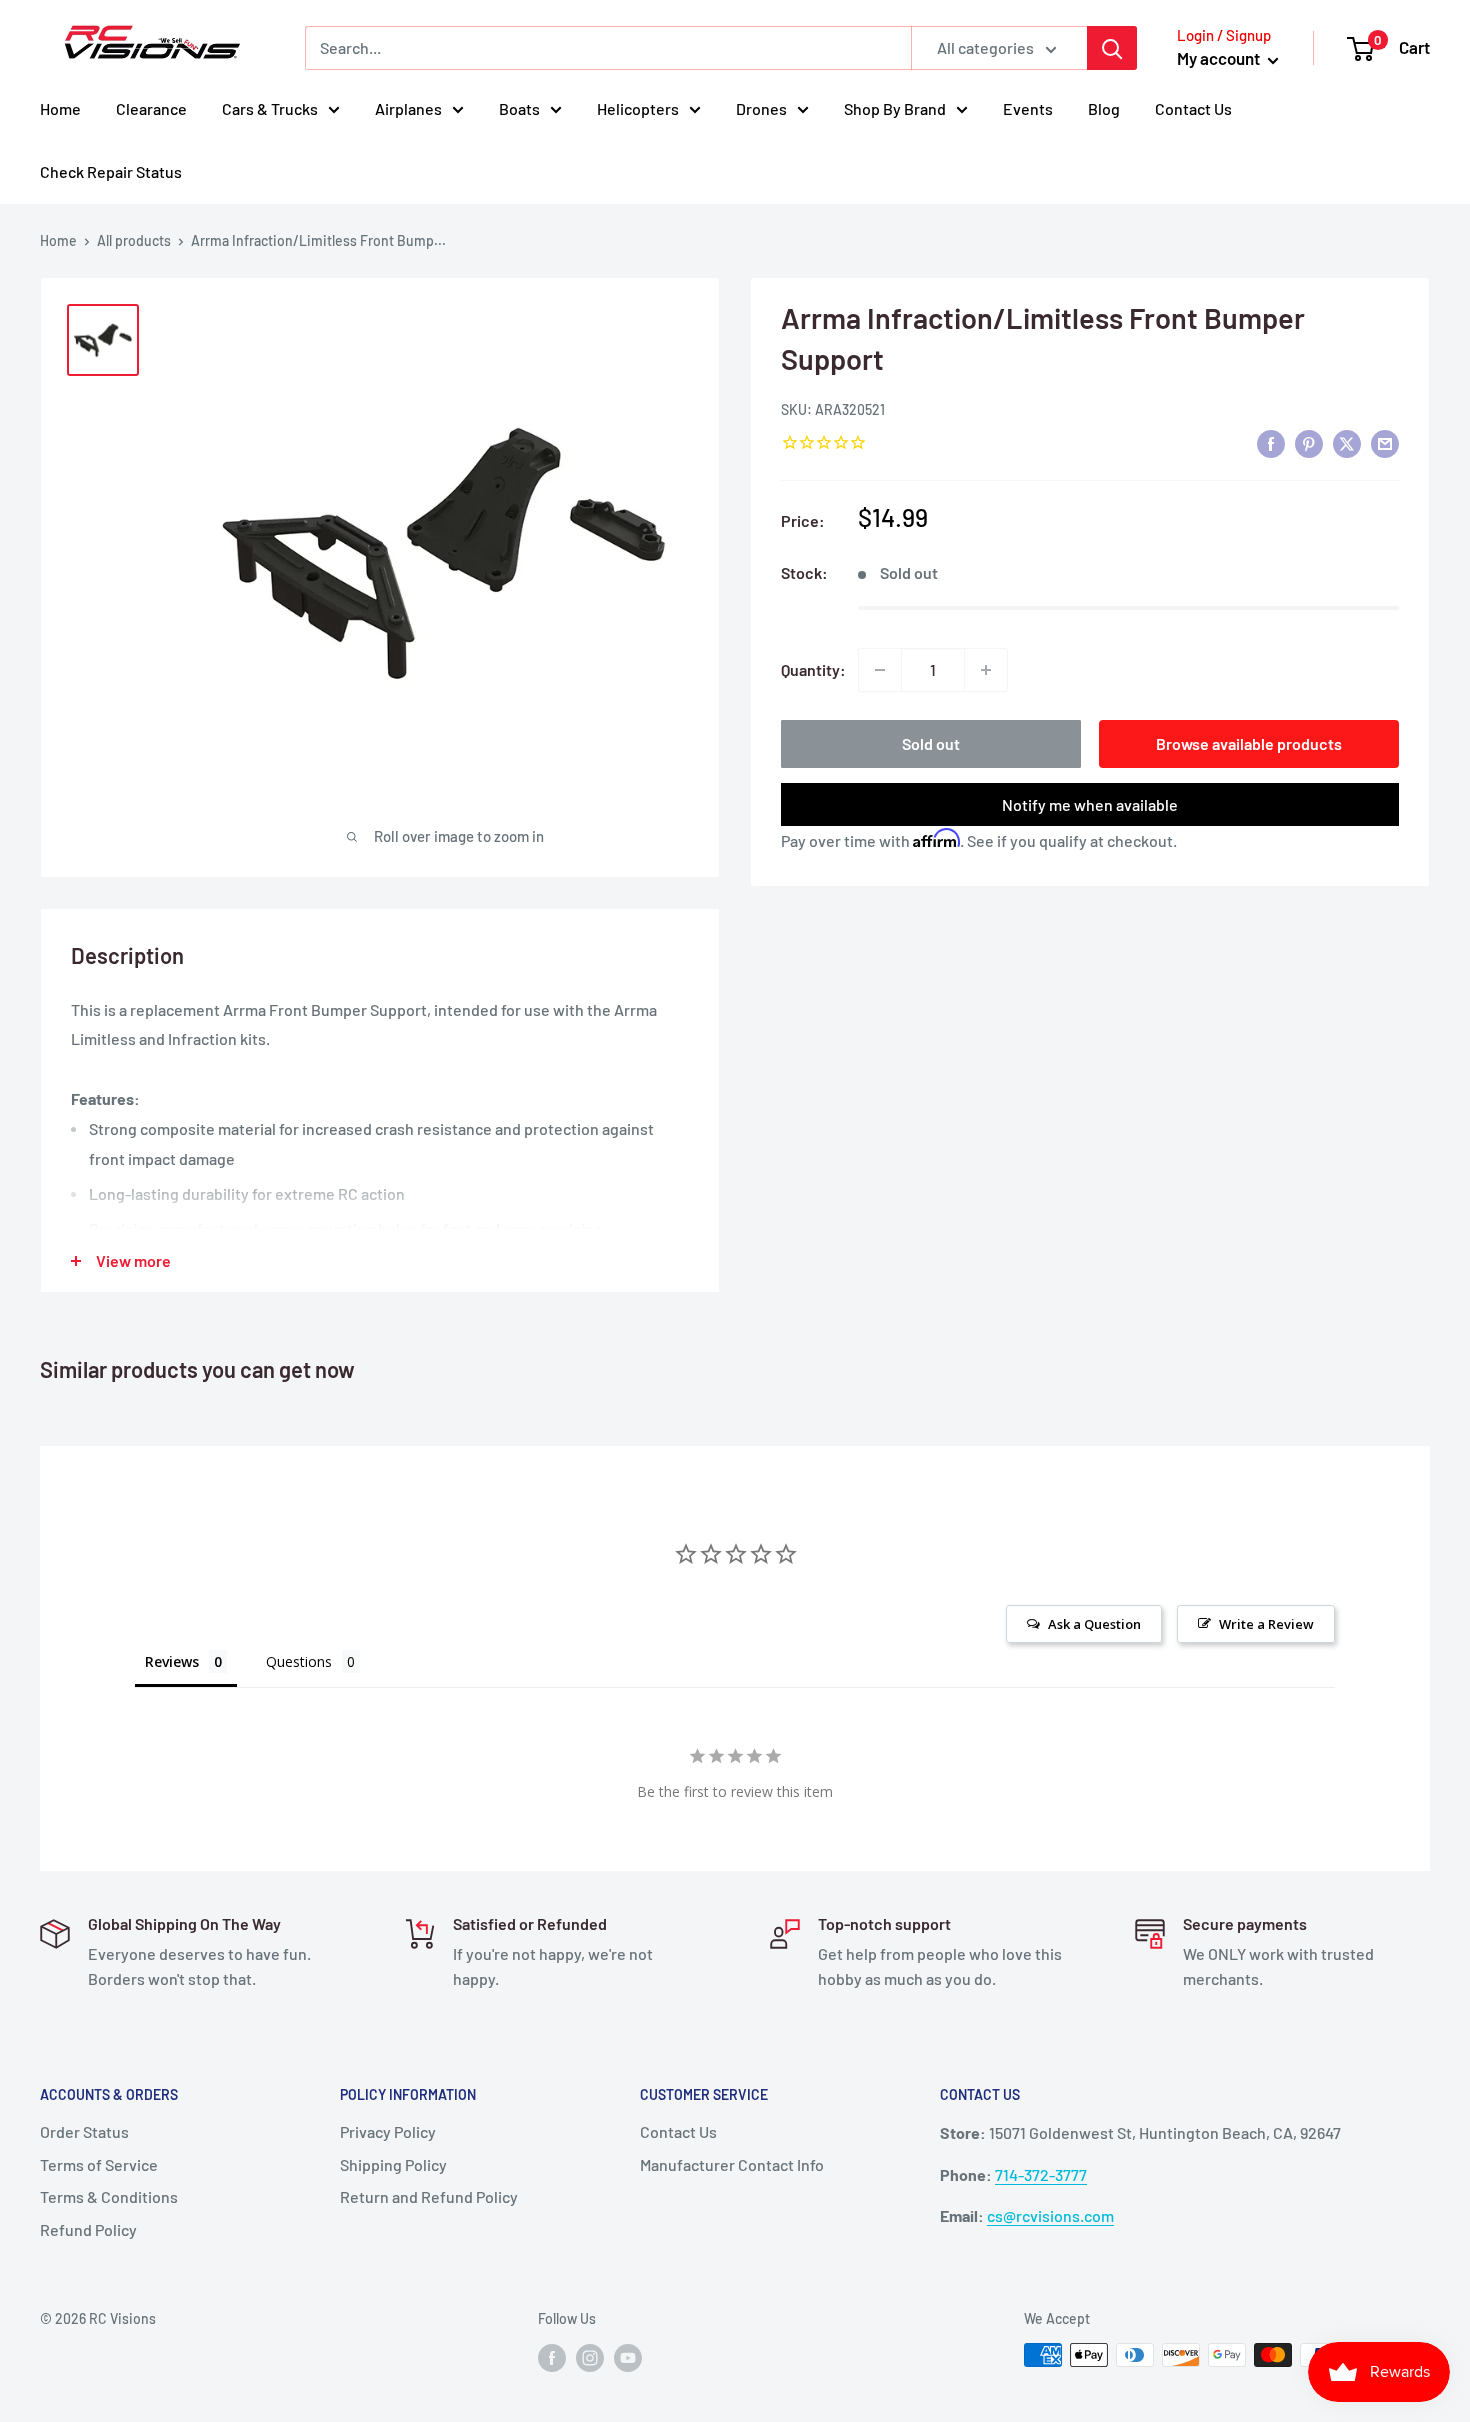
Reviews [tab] (172, 1661)
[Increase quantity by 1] (986, 670)
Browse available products (1249, 743)
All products (134, 240)
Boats (519, 108)
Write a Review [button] (1266, 1624)
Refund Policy (88, 2229)
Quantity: (813, 669)
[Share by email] (1385, 443)
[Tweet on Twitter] (1347, 443)
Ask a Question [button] (1094, 1624)
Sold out (931, 743)
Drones (761, 108)
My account (1220, 58)
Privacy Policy (388, 2131)
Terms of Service (99, 2164)
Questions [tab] (299, 1661)
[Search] (1112, 48)
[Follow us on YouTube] (628, 2357)
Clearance (151, 108)
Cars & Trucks (270, 108)
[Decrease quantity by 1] (880, 670)
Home (60, 108)
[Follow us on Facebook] (552, 2357)
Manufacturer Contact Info (732, 2164)
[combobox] (608, 48)
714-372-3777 (1041, 2174)
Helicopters (638, 108)
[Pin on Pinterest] (1309, 443)
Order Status (84, 2131)
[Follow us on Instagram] (590, 2357)
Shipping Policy (393, 2164)
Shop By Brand (895, 108)
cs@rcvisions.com (1050, 2215)
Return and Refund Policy (429, 2196)
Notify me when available (1090, 804)
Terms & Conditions (109, 2196)
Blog (1104, 108)
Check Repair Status (111, 171)
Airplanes (408, 108)
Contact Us (1193, 108)
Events (1028, 108)
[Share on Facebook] (1271, 443)
